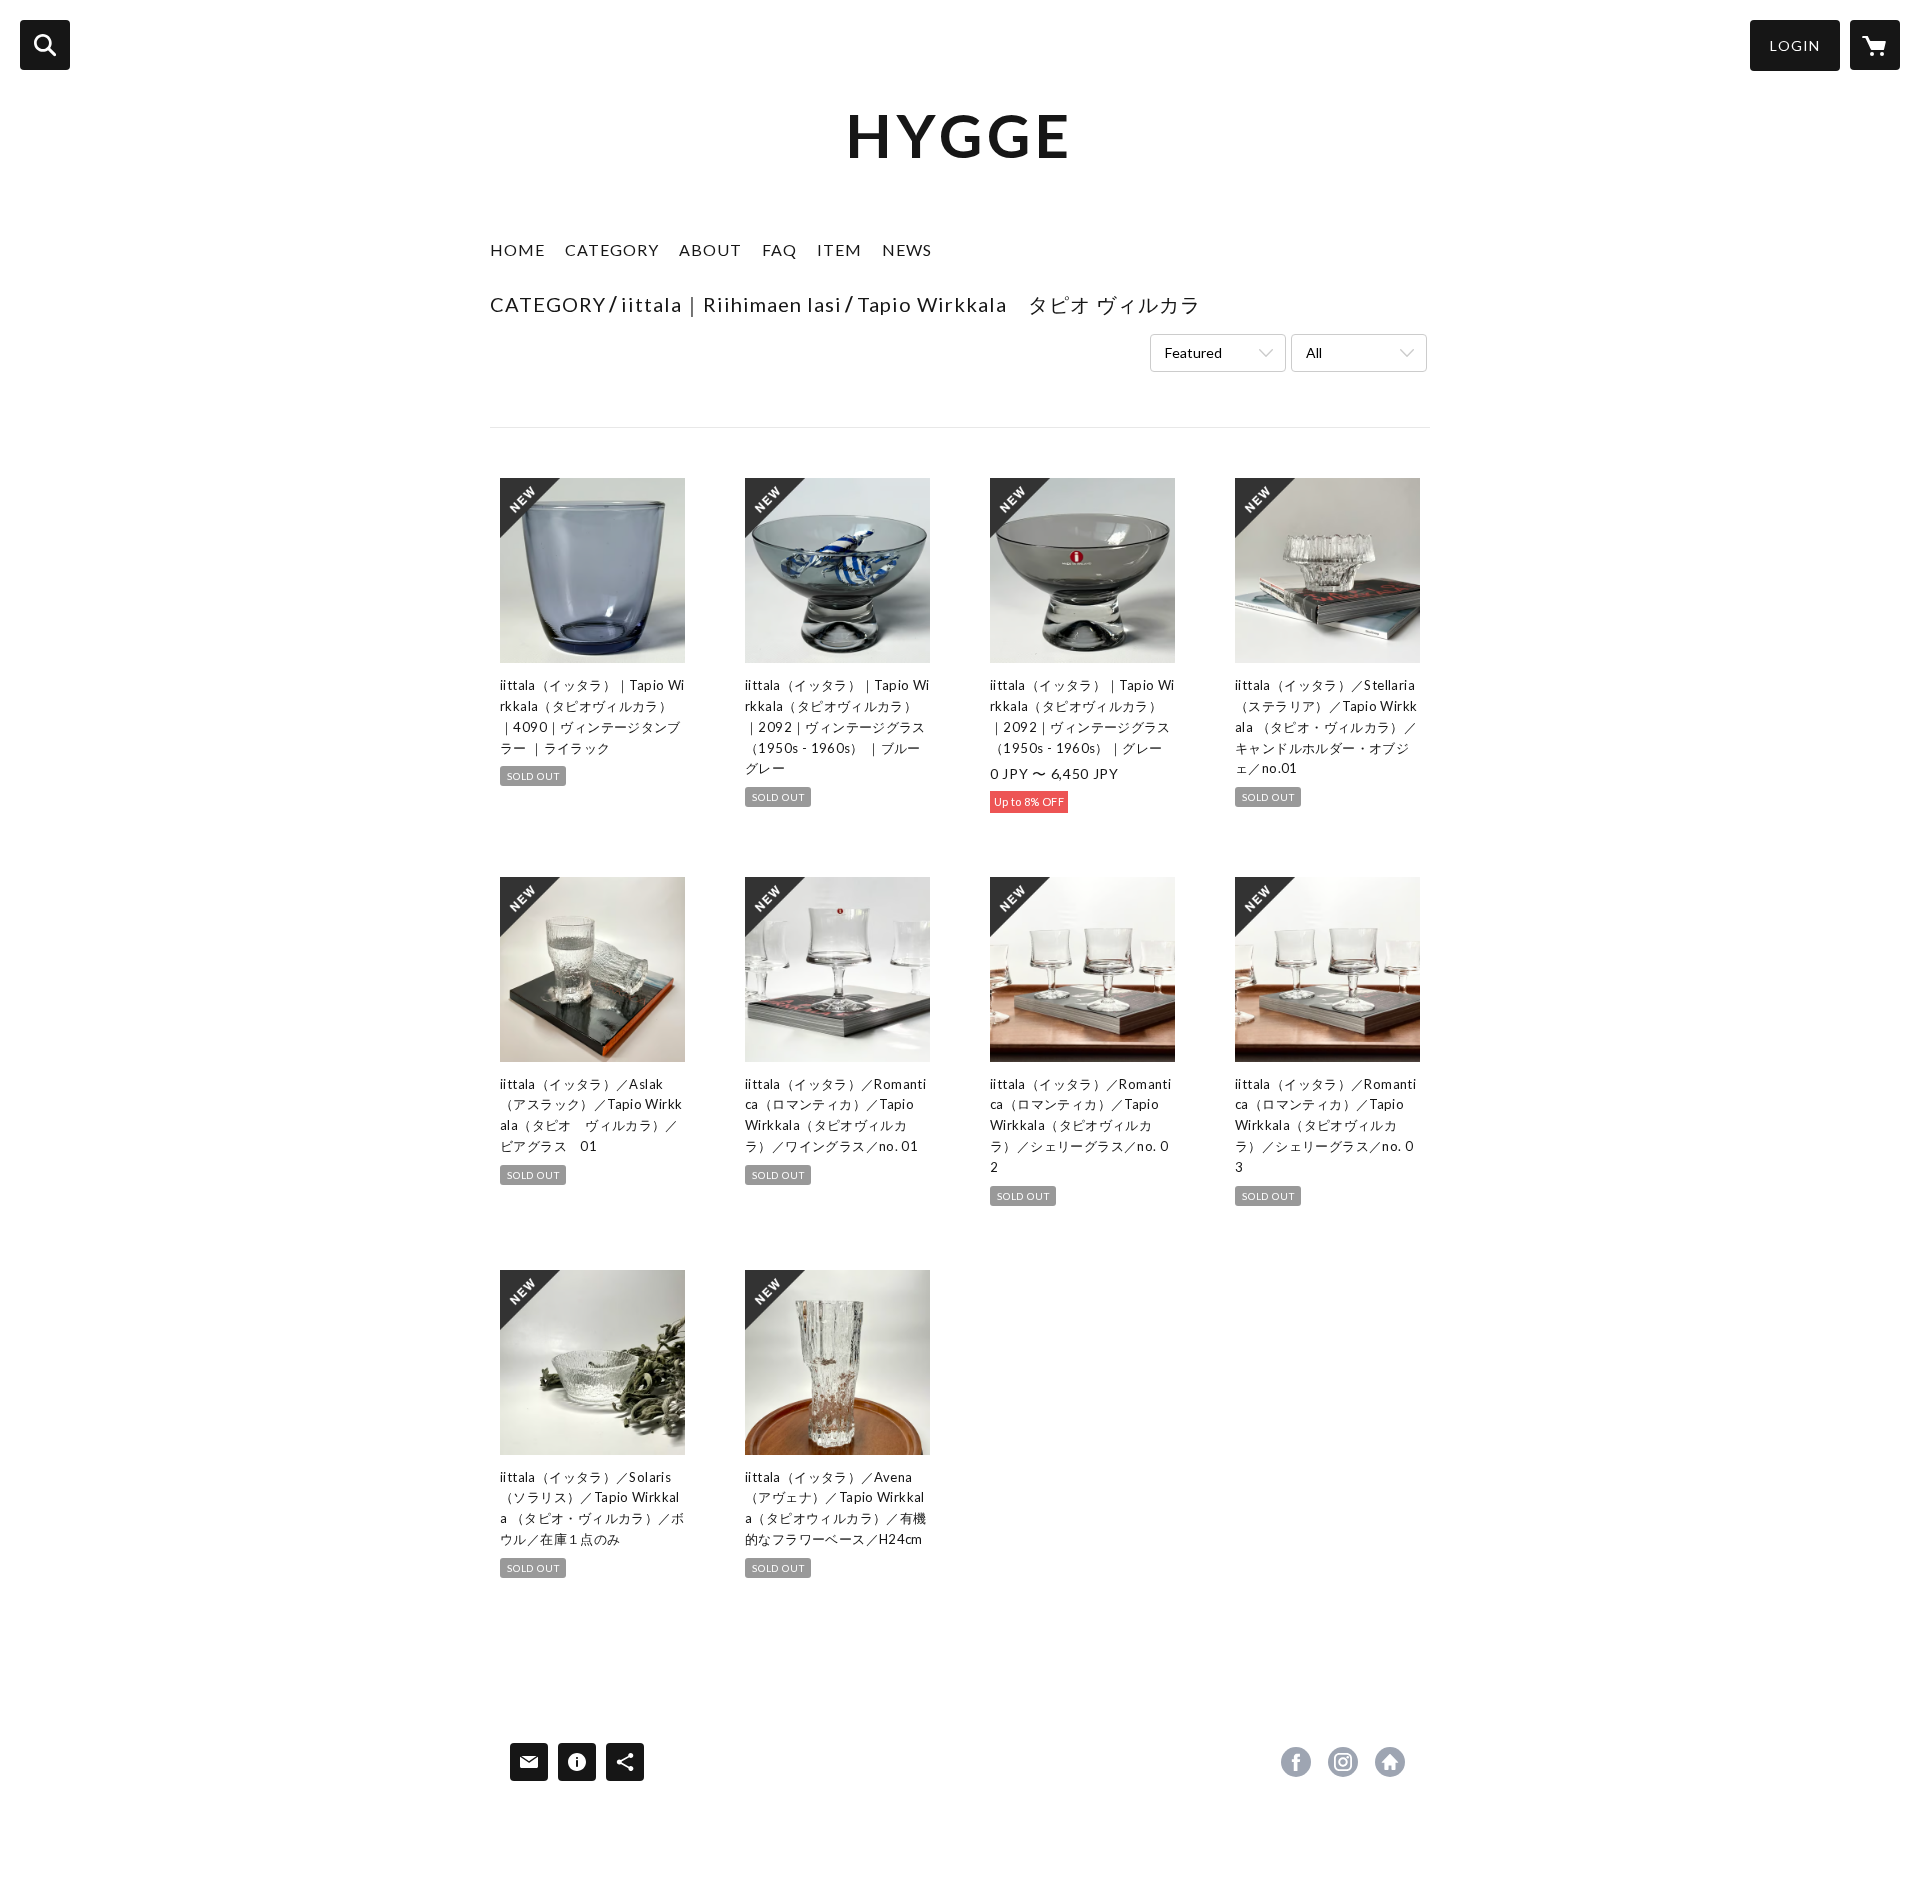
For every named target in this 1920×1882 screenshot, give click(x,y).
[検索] (45, 45)
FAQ (779, 249)
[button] (1795, 45)
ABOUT (710, 249)
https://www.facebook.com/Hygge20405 (1296, 1762)
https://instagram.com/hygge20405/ (1343, 1762)
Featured (1193, 352)
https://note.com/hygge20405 (1390, 1762)
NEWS (907, 249)
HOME (517, 249)
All (1314, 352)
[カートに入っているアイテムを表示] (1875, 45)
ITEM (839, 249)
